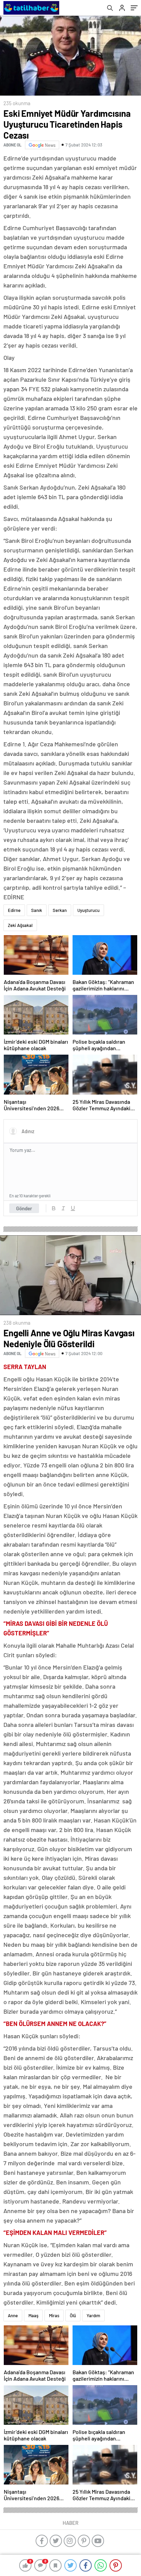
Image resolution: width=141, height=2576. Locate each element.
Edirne (14, 910)
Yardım (93, 2315)
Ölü (73, 2315)
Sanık (37, 910)
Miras (54, 2315)
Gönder (24, 1208)
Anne (13, 2315)
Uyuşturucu (88, 910)
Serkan (60, 910)
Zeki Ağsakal (20, 925)
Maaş (33, 2315)
